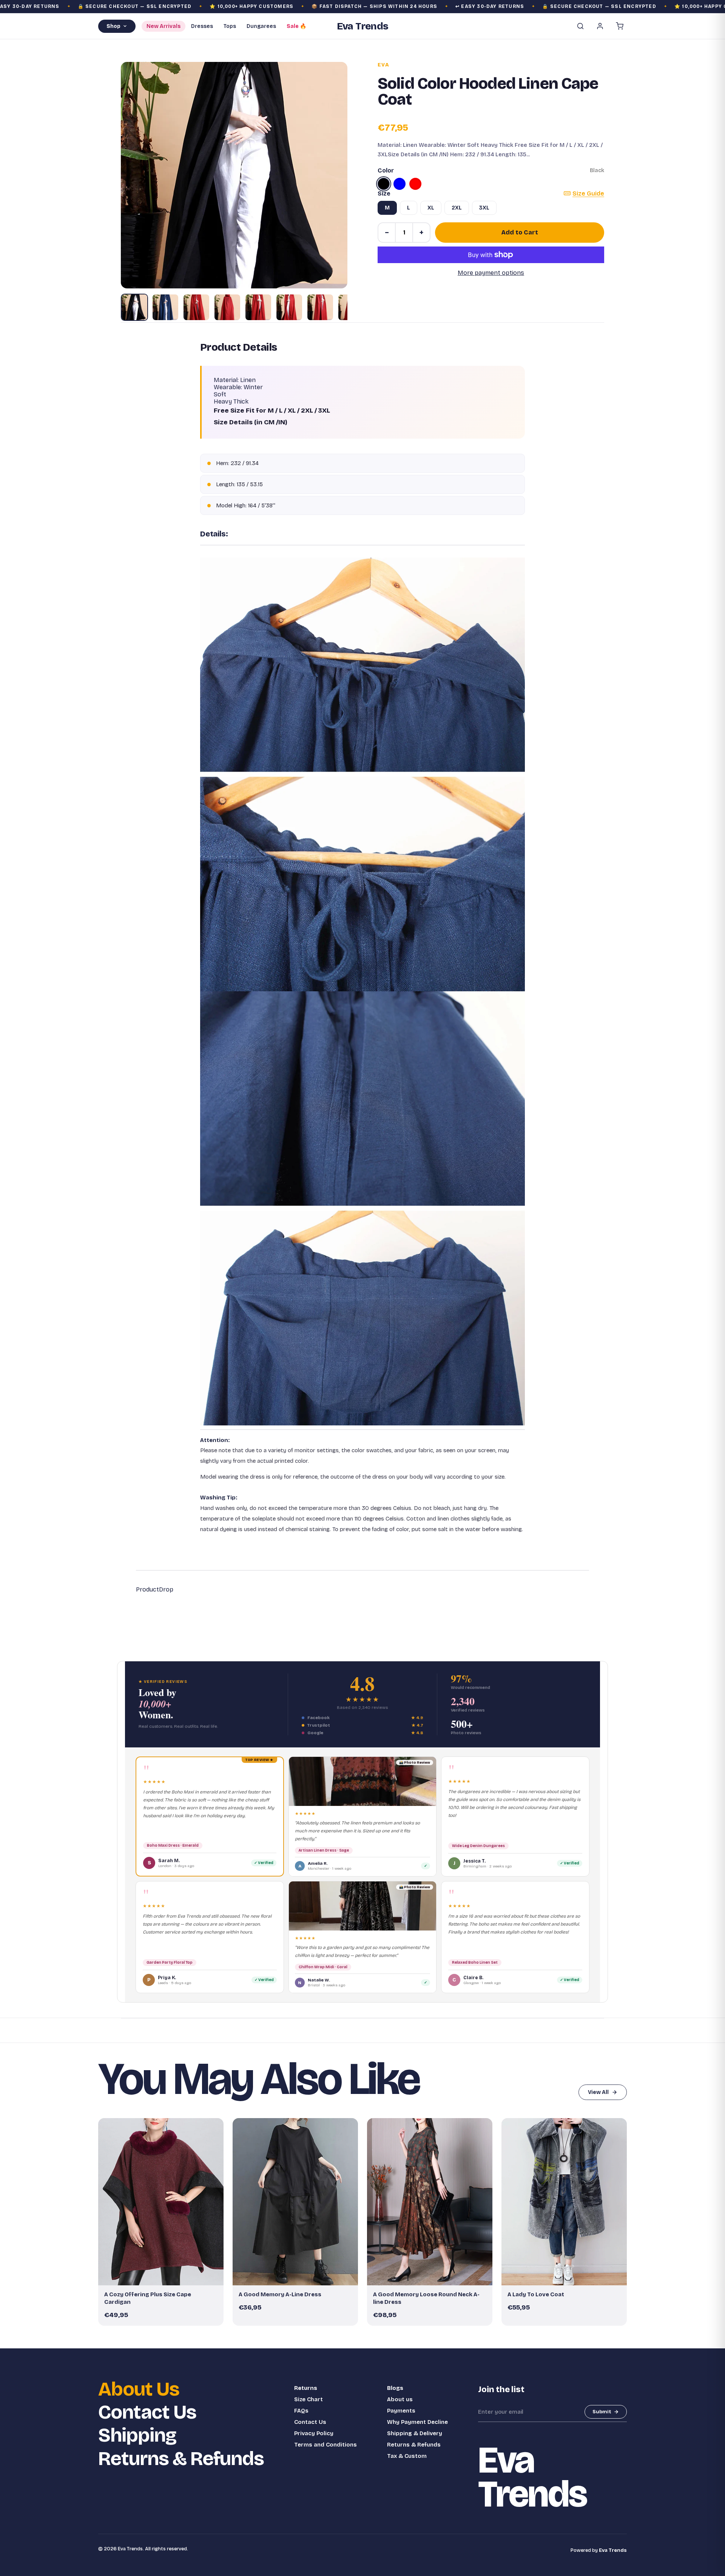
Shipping (137, 2435)
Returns (306, 2388)
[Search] (580, 26)
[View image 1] (134, 307)
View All (598, 2092)
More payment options (491, 273)
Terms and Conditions (325, 2445)
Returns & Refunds (181, 2459)
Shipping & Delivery (415, 2433)
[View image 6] (289, 307)
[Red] (415, 184)
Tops (230, 26)
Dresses (202, 26)
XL (431, 208)
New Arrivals (164, 26)
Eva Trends (613, 2550)
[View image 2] (165, 307)
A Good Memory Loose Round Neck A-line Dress (426, 2298)
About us (400, 2399)
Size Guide (588, 193)
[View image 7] (320, 307)
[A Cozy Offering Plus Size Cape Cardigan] (161, 2202)
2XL (457, 208)
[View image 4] (227, 307)
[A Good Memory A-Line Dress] (295, 2202)
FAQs (301, 2411)
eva (383, 65)
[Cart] (620, 26)
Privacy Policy (314, 2433)
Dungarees (261, 26)
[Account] (600, 26)
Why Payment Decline (417, 2422)
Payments (401, 2411)
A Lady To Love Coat (536, 2294)
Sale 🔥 (296, 26)
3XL (484, 208)
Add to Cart (520, 232)
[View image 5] (258, 307)
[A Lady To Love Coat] (564, 2202)
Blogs (395, 2388)
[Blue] (400, 184)
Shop (113, 26)
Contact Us (147, 2412)
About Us (139, 2389)
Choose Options (165, 2276)
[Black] (384, 184)
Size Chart (309, 2399)
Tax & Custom (407, 2456)
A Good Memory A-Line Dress (280, 2294)
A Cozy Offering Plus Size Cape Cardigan (148, 2298)
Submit (602, 2412)
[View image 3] (196, 307)
